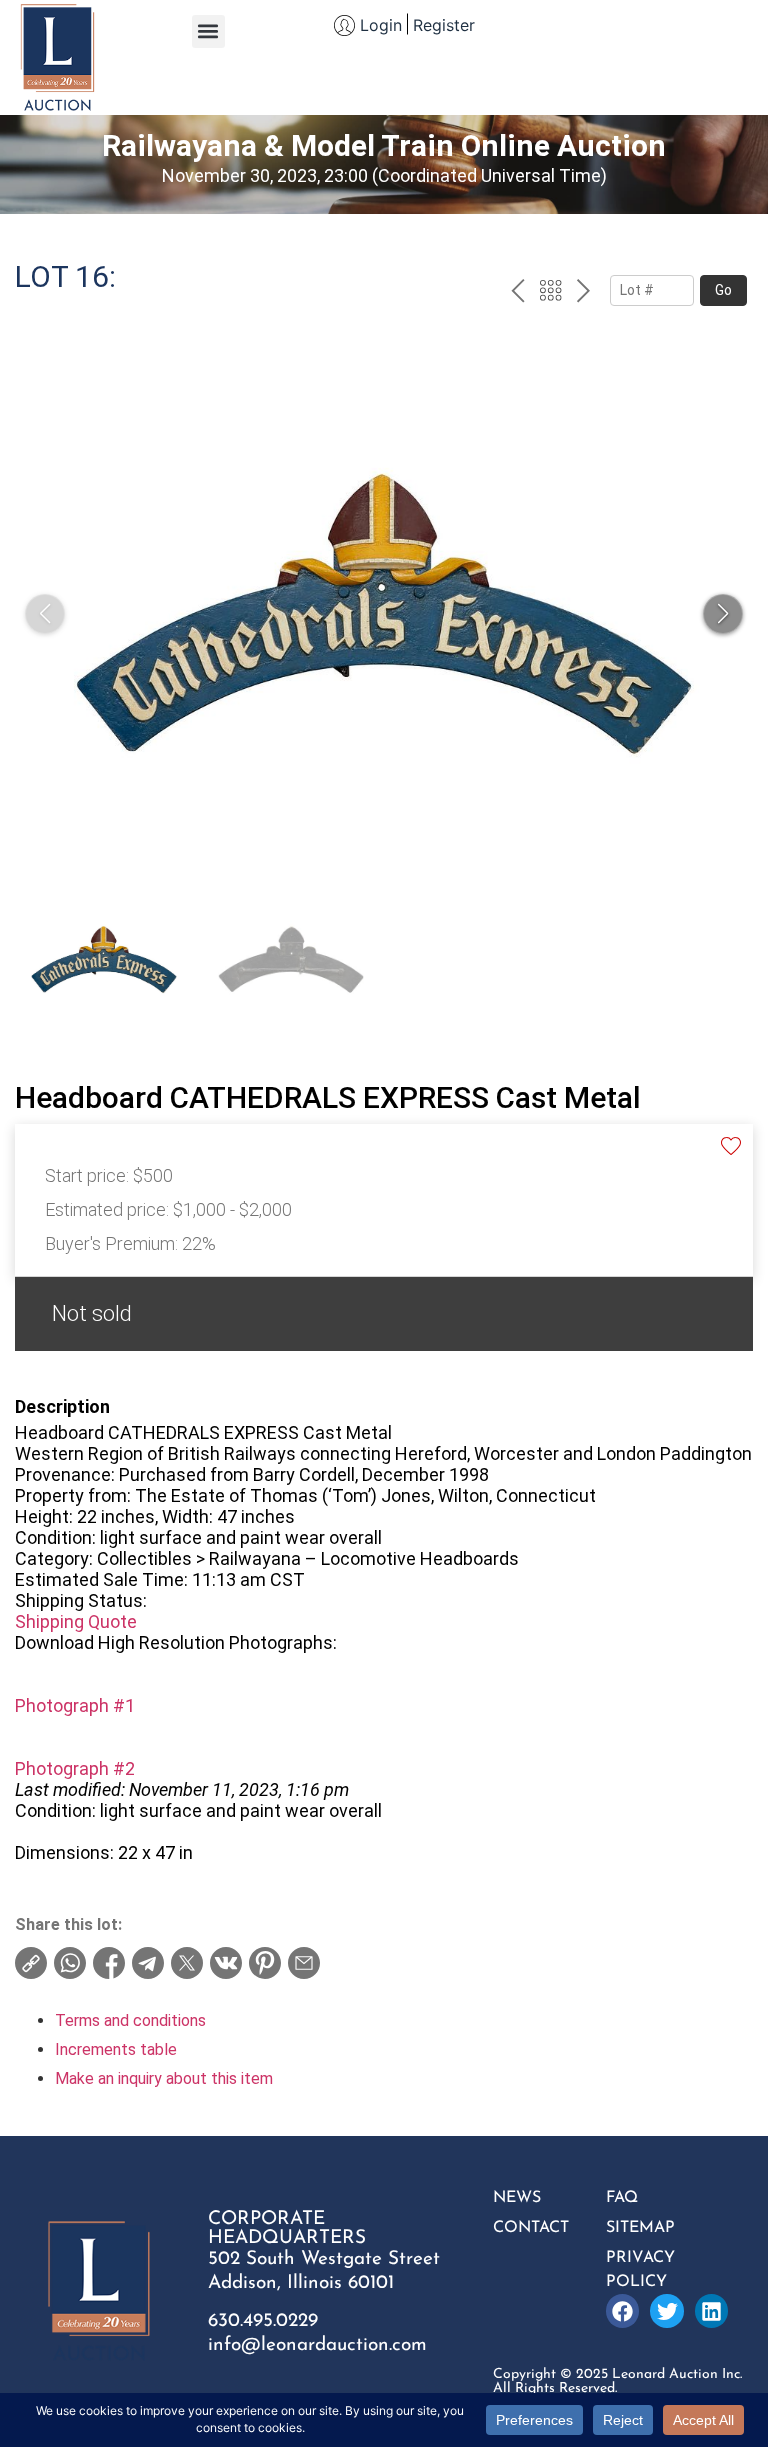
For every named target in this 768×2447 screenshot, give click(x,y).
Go (723, 290)
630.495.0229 (263, 2321)
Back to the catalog (550, 293)
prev (517, 293)
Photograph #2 (75, 1768)
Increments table (116, 2049)
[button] (208, 31)
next (583, 293)
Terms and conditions (130, 2020)
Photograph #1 (75, 1705)
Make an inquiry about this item (164, 2078)
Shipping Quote (76, 1621)
